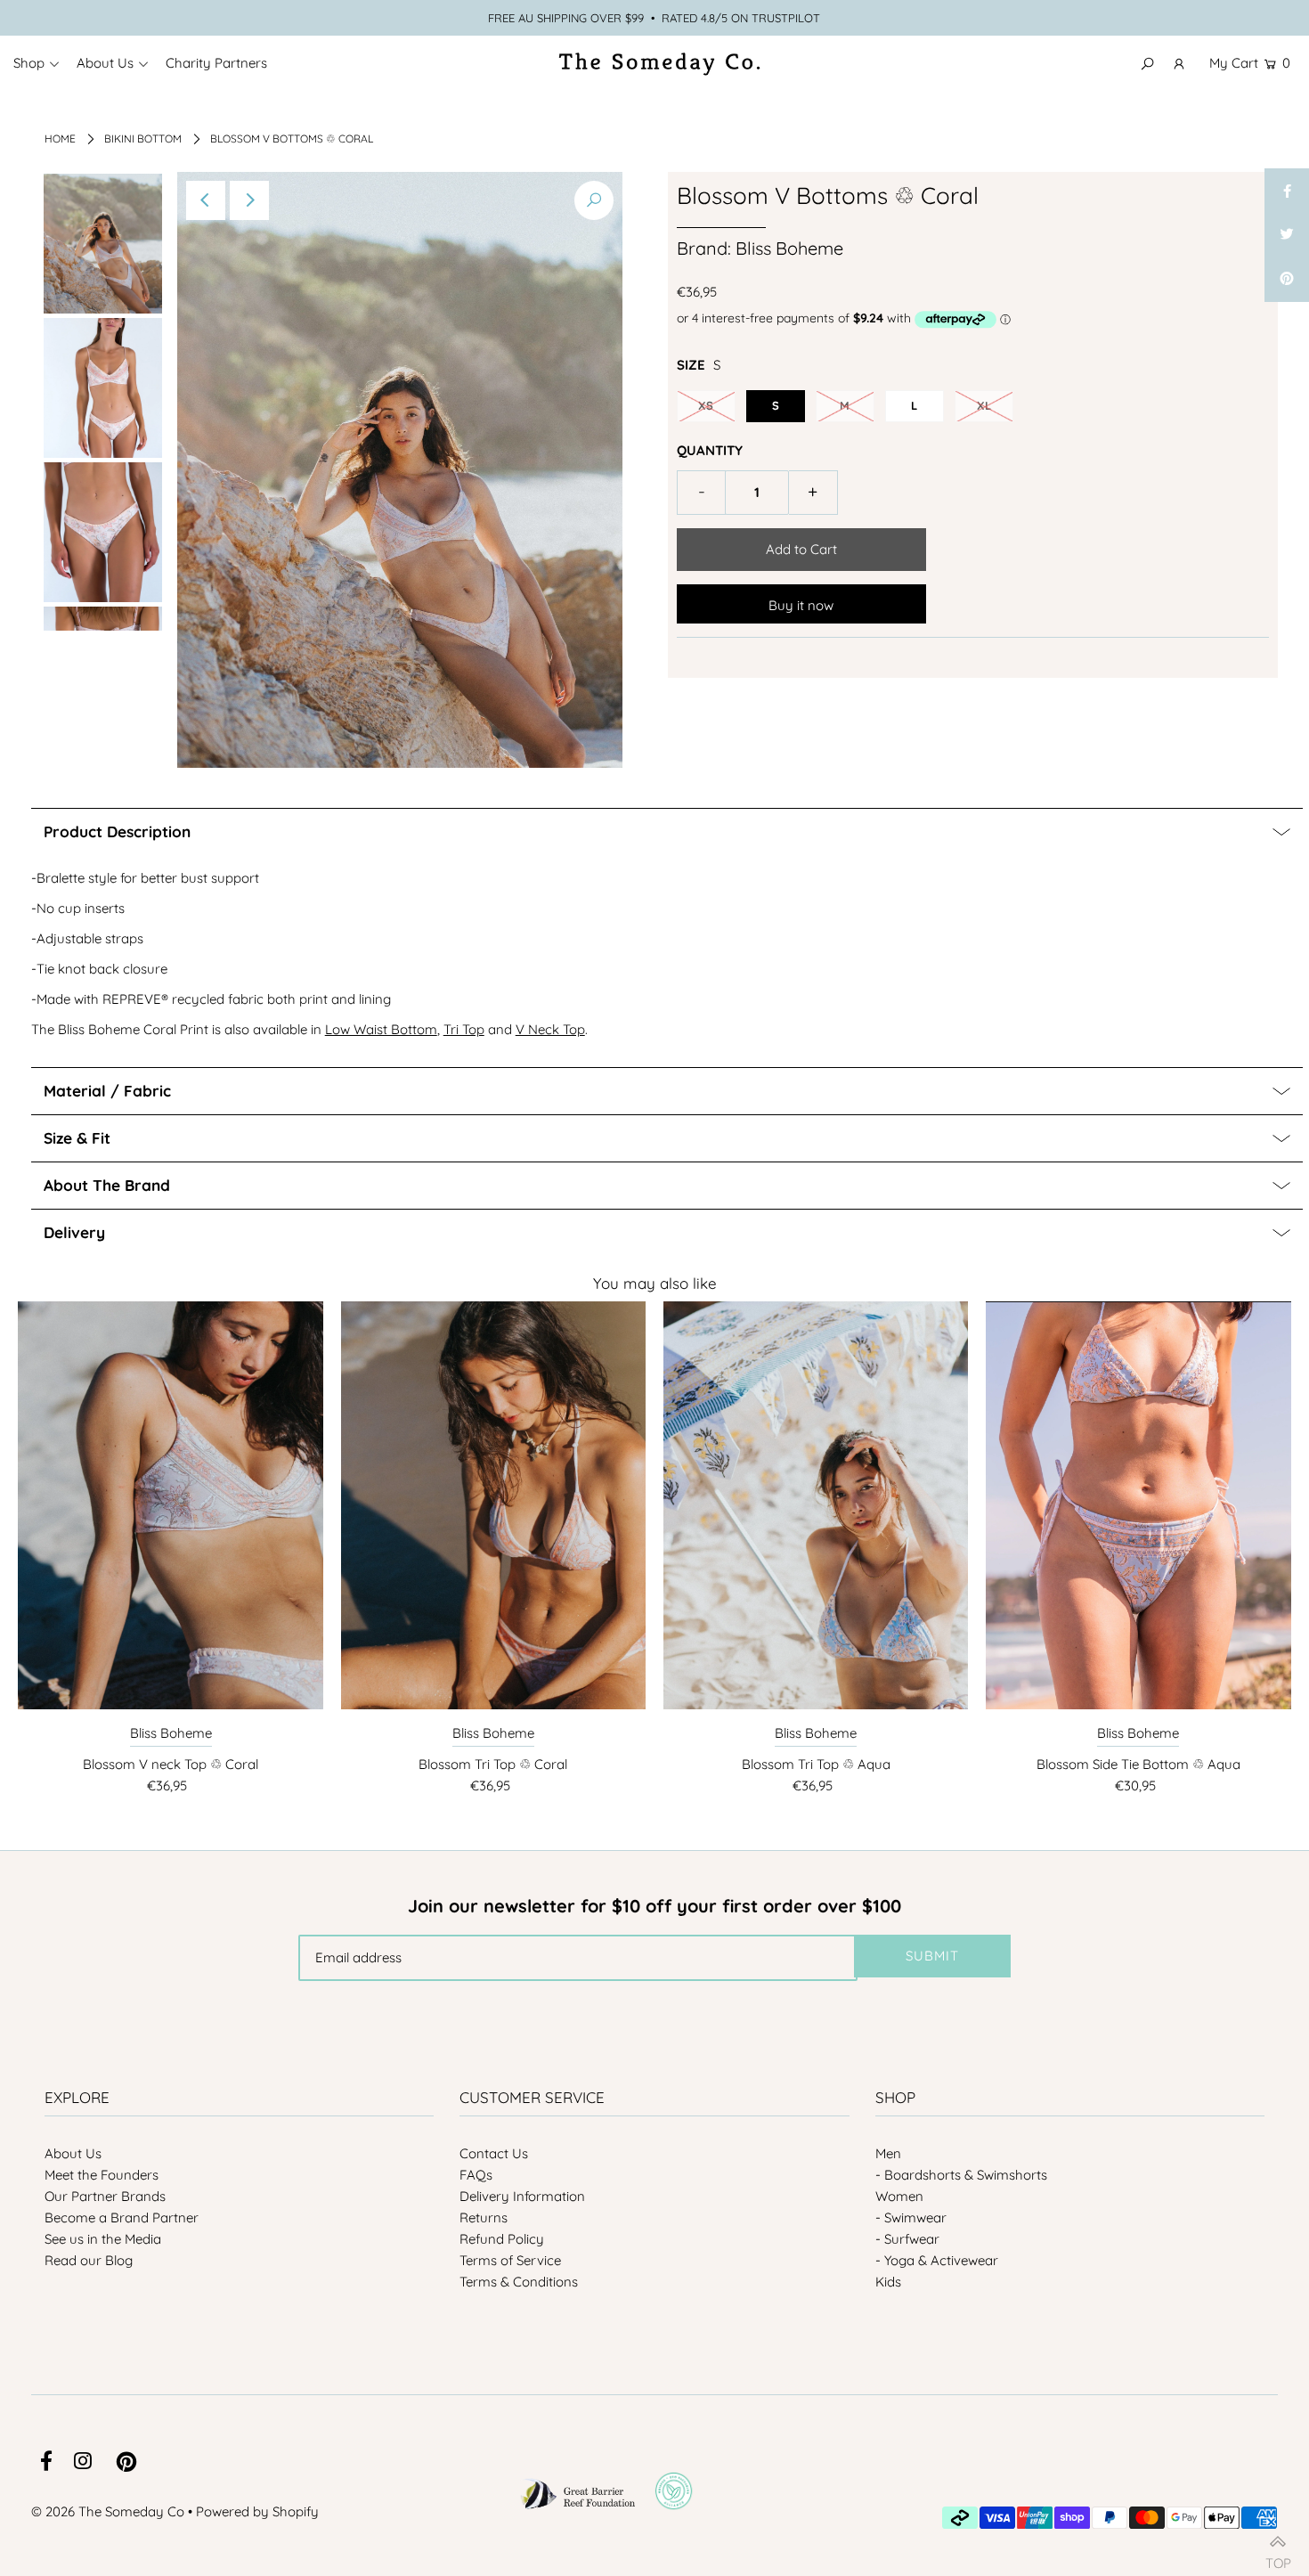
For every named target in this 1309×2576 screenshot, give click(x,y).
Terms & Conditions (519, 2282)
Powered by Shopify (257, 2511)
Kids (888, 2282)
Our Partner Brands (105, 2196)
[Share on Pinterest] (1287, 280)
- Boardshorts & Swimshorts (961, 2175)
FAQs (476, 2175)
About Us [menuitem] (105, 63)
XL (984, 405)
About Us (73, 2153)
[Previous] (206, 200)
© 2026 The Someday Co (108, 2511)
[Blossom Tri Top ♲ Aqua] (816, 1505)
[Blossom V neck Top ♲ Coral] (170, 1505)
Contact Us (494, 2153)
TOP (1278, 2556)
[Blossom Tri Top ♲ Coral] (493, 1505)
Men (888, 2153)
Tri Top (464, 1029)
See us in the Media (103, 2239)
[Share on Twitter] (1287, 235)
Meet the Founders (102, 2175)
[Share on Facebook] (1287, 191)
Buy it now (801, 605)
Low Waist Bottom (381, 1029)
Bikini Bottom (143, 139)
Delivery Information (522, 2196)
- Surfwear (907, 2239)
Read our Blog (89, 2260)
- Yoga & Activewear (937, 2260)
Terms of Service (510, 2260)
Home (60, 139)
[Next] (249, 200)
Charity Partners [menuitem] (216, 63)
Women (899, 2196)
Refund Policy (502, 2239)
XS (706, 405)
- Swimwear (911, 2217)
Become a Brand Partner (122, 2217)
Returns (484, 2217)
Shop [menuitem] (29, 63)
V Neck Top (550, 1029)
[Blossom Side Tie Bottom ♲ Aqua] (1138, 1505)
